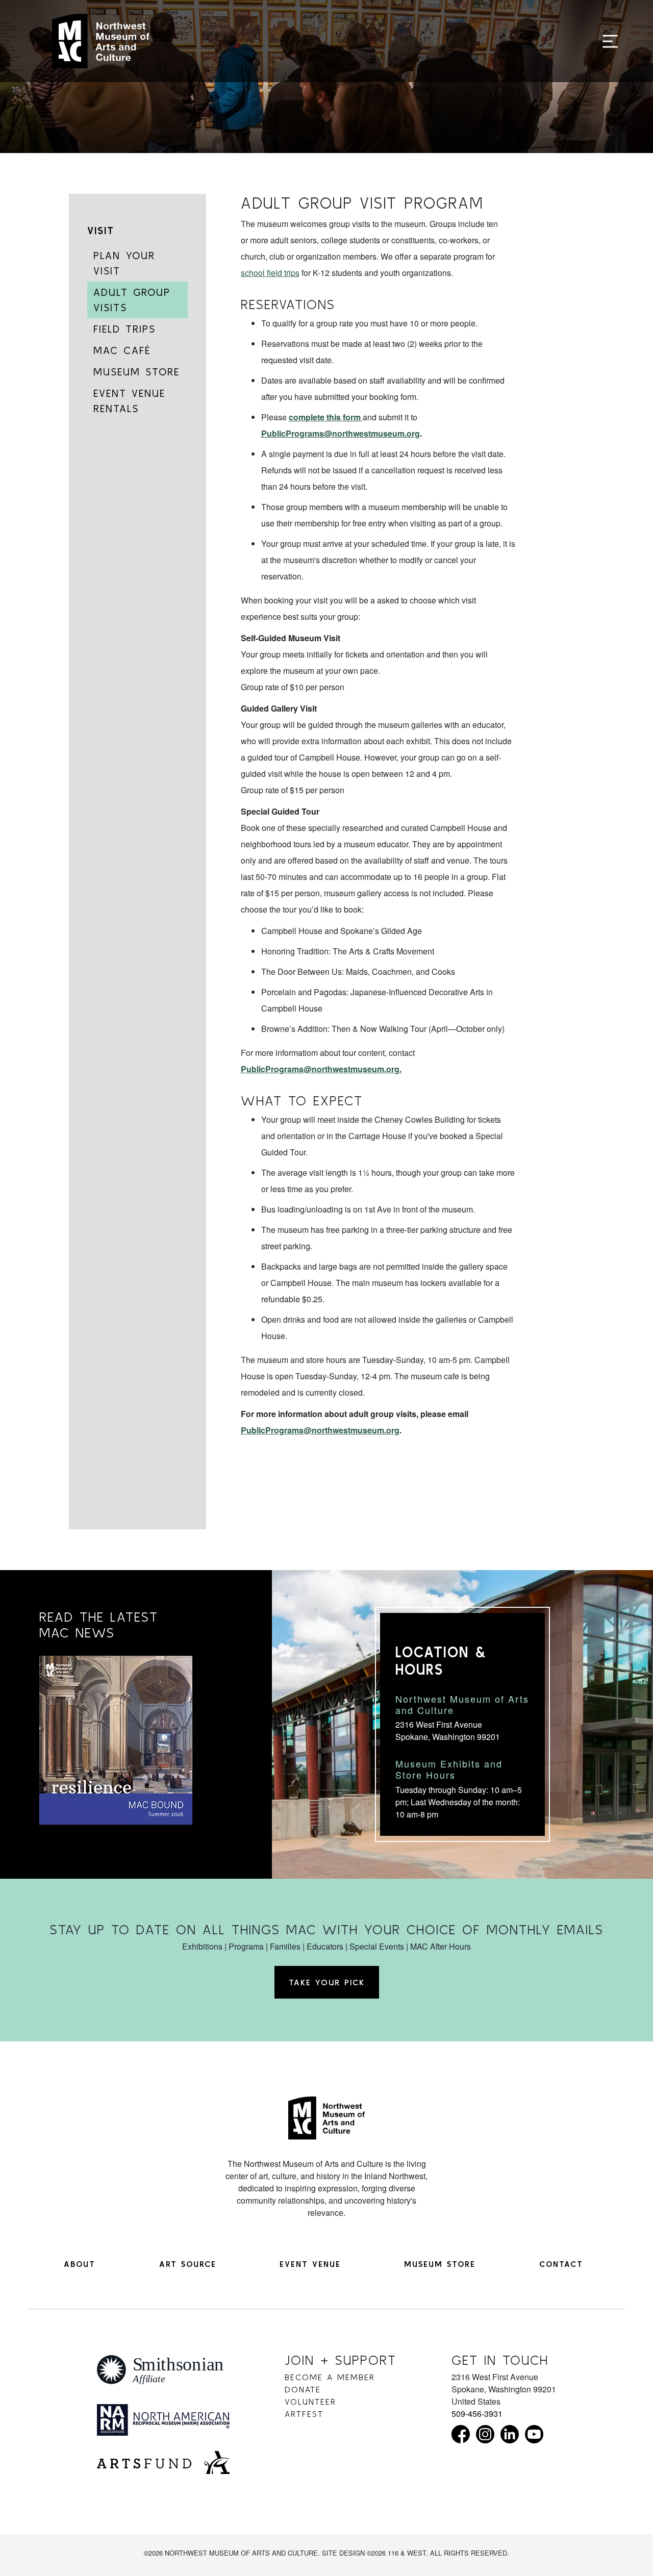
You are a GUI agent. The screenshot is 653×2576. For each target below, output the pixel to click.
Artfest (304, 2414)
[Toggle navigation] (610, 42)
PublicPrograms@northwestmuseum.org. (321, 1069)
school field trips (270, 273)
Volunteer (310, 2402)
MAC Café (122, 350)
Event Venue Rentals (129, 401)
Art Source (188, 2264)
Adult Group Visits (132, 300)
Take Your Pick (327, 1982)
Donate (303, 2389)
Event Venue (310, 2264)
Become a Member (330, 2377)
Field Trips (124, 329)
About (80, 2264)
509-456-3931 (477, 2414)
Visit (101, 230)
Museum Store (136, 372)
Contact (561, 2264)
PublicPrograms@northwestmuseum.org (341, 433)
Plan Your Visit (124, 263)
